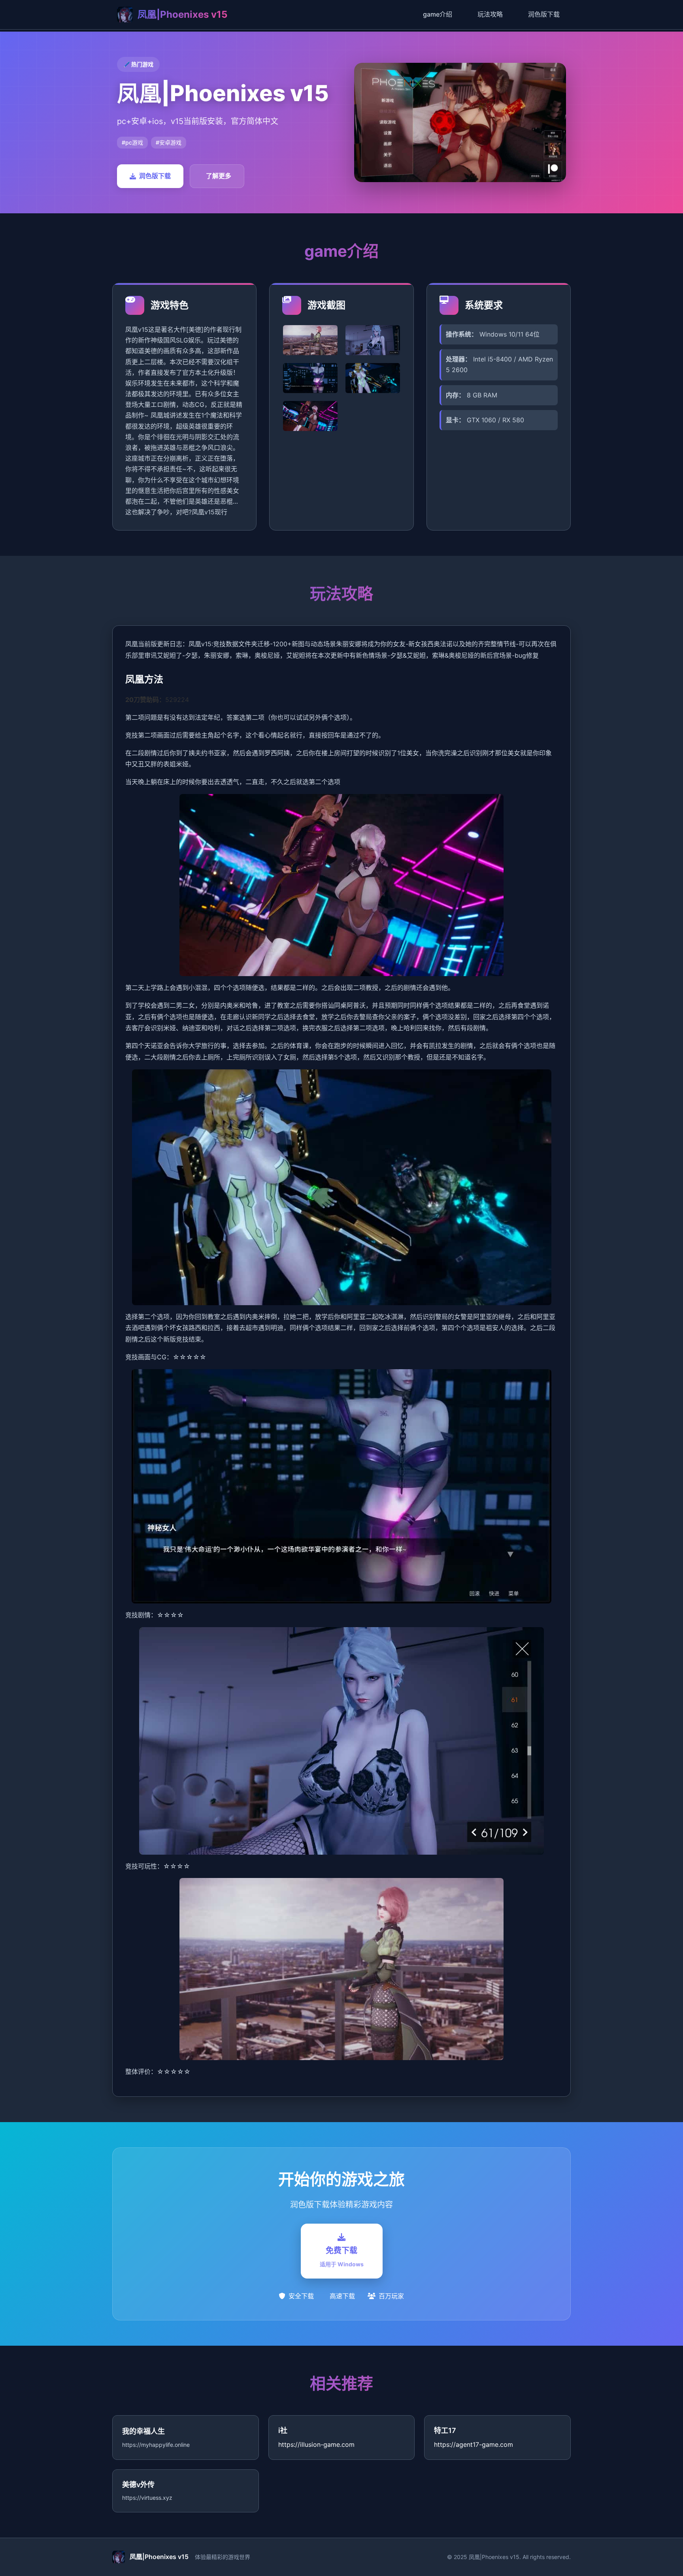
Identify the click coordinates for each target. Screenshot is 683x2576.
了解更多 (219, 176)
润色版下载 (544, 14)
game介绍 (438, 14)
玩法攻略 (490, 14)
